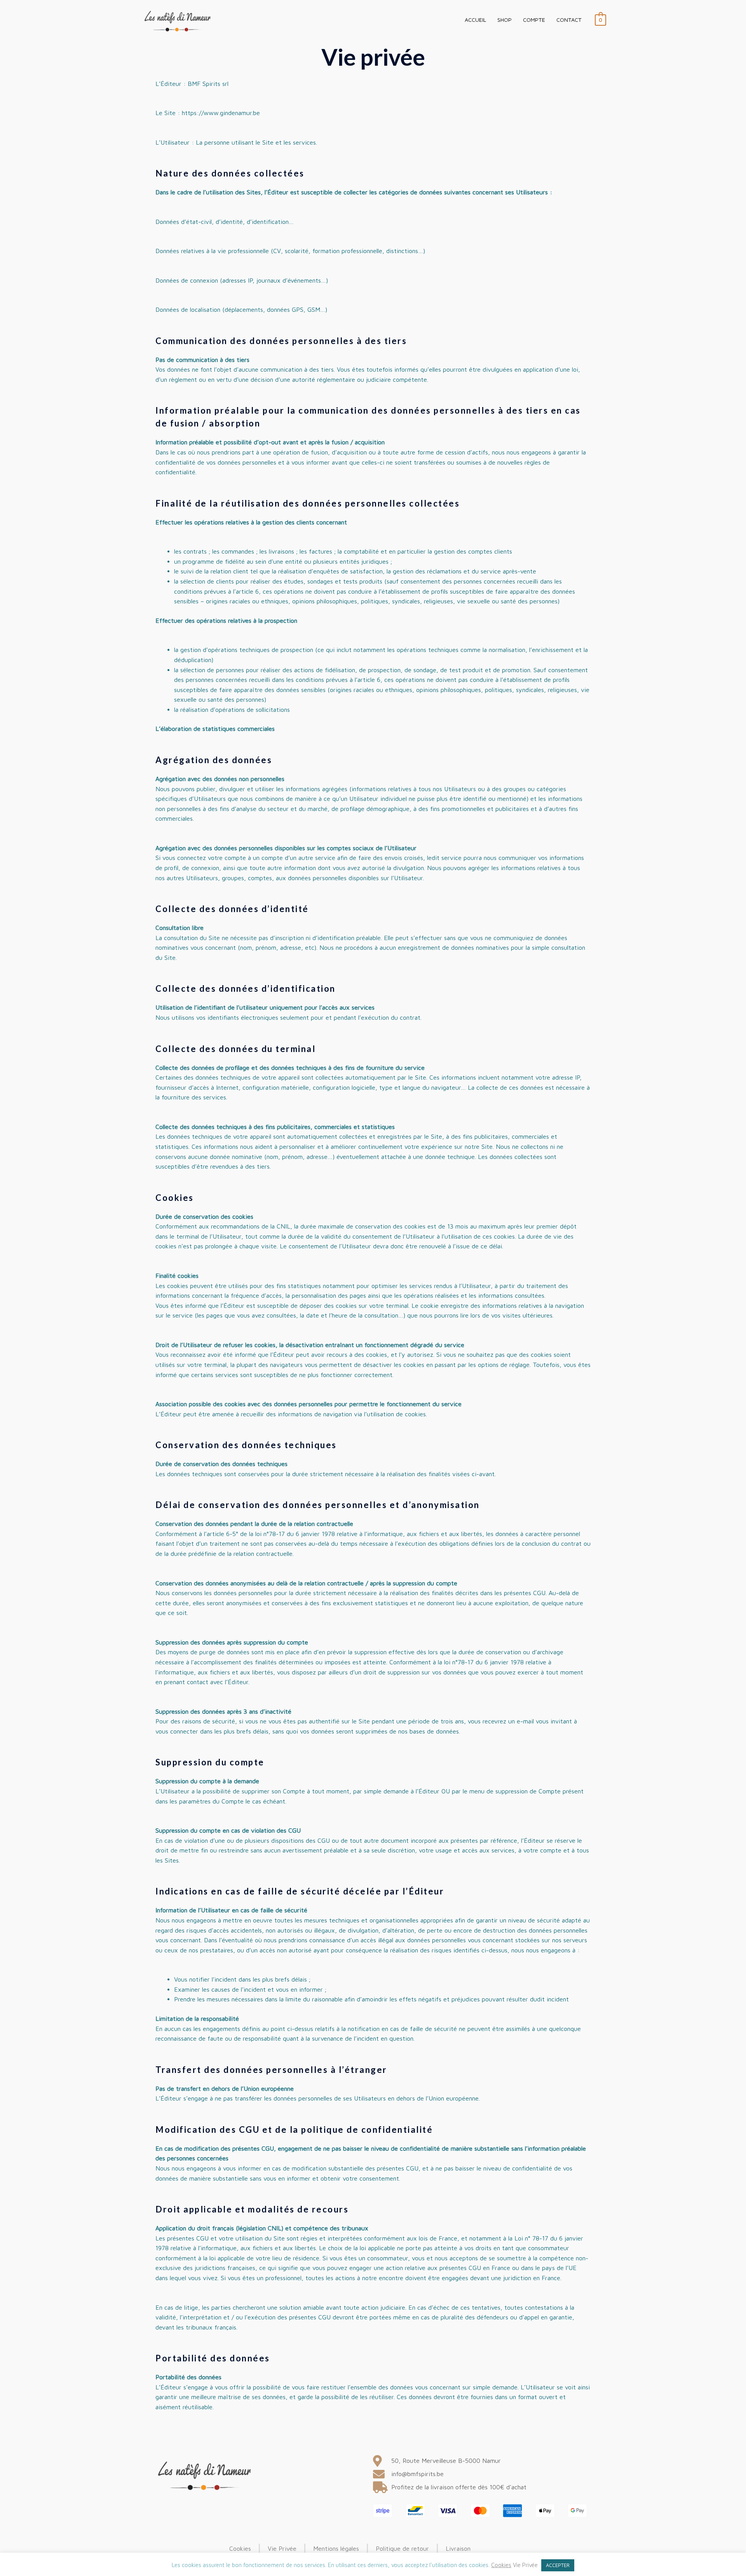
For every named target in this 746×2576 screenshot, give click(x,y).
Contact (569, 20)
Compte (534, 20)
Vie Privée (525, 2565)
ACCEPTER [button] (558, 2565)
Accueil (475, 20)
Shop (505, 20)
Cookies (501, 2565)
